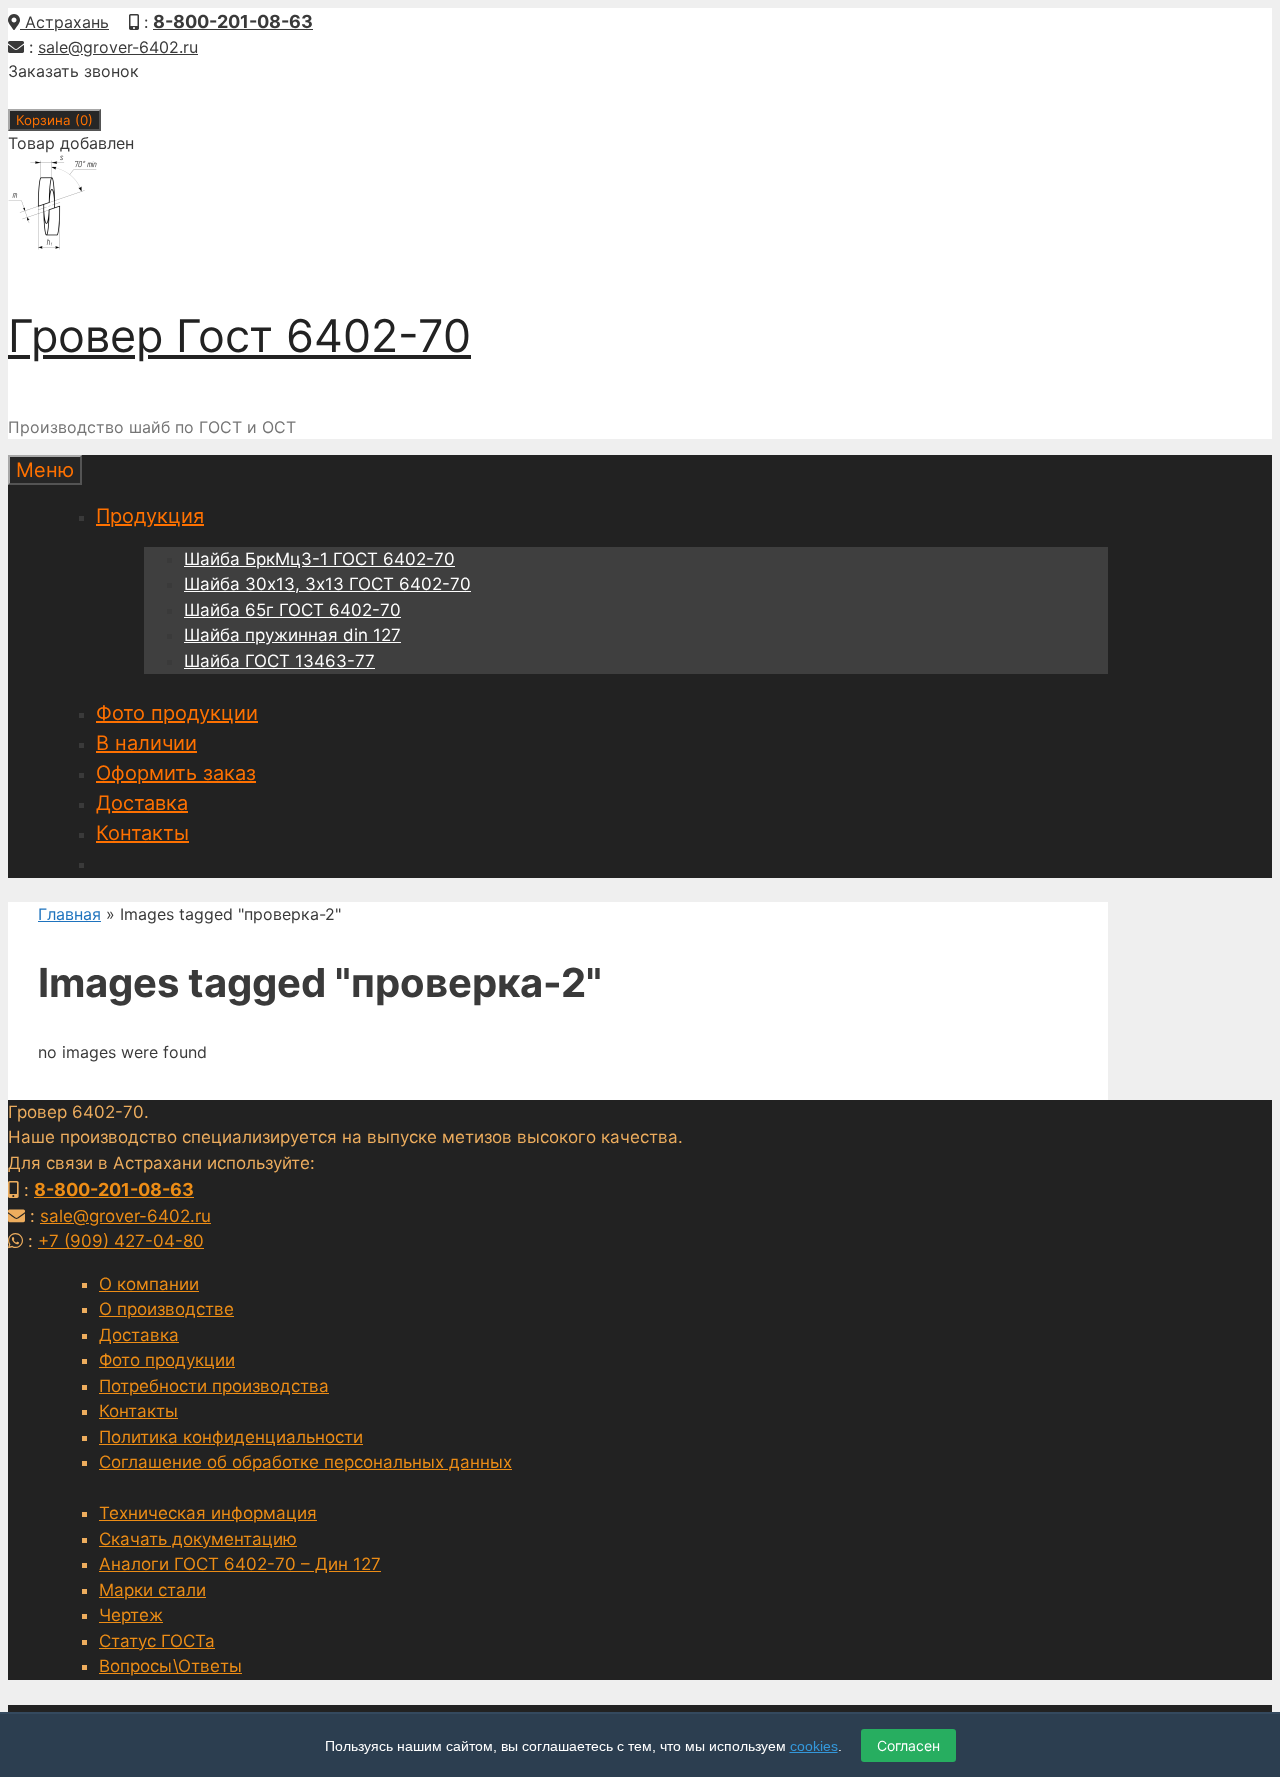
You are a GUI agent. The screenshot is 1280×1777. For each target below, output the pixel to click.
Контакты (142, 833)
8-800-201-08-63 (233, 21)
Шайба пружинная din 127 (292, 635)
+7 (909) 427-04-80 (121, 1241)
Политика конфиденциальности (231, 1437)
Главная (69, 914)
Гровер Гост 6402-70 (239, 335)
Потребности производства (214, 1386)
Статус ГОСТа (157, 1641)
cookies (814, 1746)
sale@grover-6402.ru (118, 47)
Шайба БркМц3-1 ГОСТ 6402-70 (319, 559)
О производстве (166, 1309)
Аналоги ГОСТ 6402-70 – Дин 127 (240, 1564)
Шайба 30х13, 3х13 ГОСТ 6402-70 (327, 584)
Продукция (150, 516)
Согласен (908, 1745)
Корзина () (54, 120)
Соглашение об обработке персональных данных (305, 1462)
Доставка (142, 803)
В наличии (146, 743)
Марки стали (152, 1590)
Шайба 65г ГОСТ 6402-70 (292, 610)
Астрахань (64, 22)
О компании (149, 1284)
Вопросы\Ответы (170, 1666)
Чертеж (131, 1615)
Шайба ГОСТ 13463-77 (279, 661)
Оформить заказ (176, 773)
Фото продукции (177, 713)
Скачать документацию (198, 1539)
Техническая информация (208, 1513)
